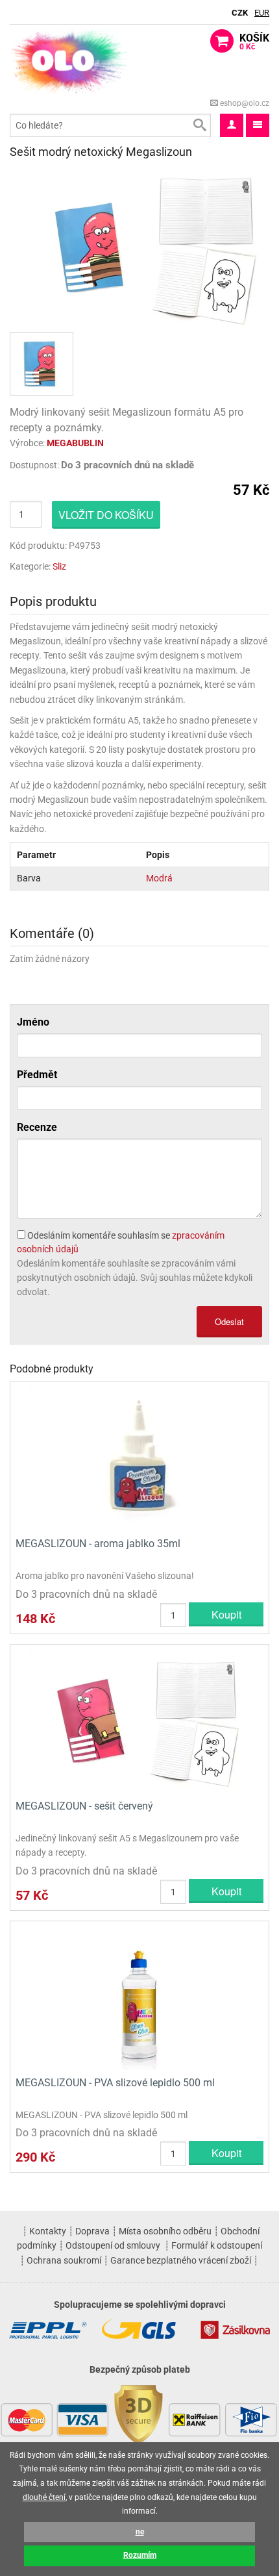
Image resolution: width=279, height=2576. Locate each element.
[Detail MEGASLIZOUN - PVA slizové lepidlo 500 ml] (139, 1997)
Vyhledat (199, 125)
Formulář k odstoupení (217, 2245)
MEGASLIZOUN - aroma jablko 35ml (98, 1544)
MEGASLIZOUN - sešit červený (84, 1806)
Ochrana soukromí (64, 2260)
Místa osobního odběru (165, 2231)
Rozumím (140, 2555)
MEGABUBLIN (75, 443)
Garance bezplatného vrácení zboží (181, 2260)
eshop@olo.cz (244, 103)
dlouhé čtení (44, 2497)
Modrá (159, 878)
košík (254, 42)
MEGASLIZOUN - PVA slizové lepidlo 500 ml (115, 2083)
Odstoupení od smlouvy (113, 2245)
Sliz (59, 566)
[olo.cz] (70, 60)
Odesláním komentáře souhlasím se (121, 1242)
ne (140, 2532)
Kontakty (48, 2231)
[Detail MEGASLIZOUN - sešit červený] (139, 1720)
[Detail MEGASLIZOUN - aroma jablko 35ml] (139, 1458)
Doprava (92, 2231)
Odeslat (229, 1321)
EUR (262, 13)
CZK (240, 13)
